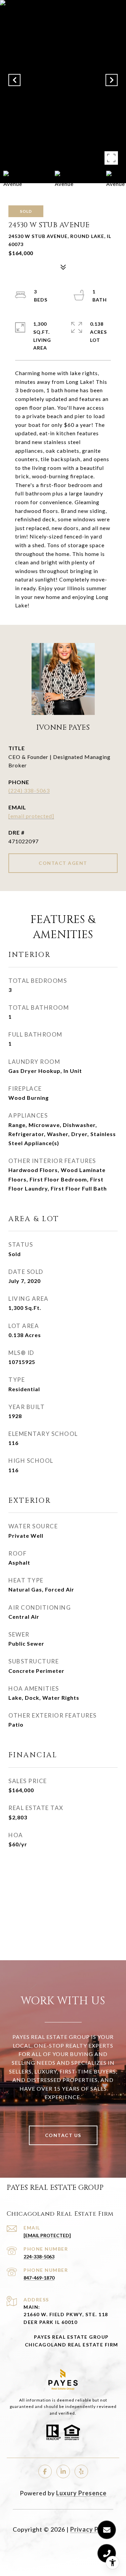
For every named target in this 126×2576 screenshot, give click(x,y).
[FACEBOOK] (45, 2471)
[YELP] (81, 2471)
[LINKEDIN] (63, 2471)
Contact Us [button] (63, 2135)
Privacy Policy (92, 2529)
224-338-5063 (39, 2257)
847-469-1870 (39, 2278)
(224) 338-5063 (29, 790)
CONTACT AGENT (63, 863)
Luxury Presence (81, 2493)
